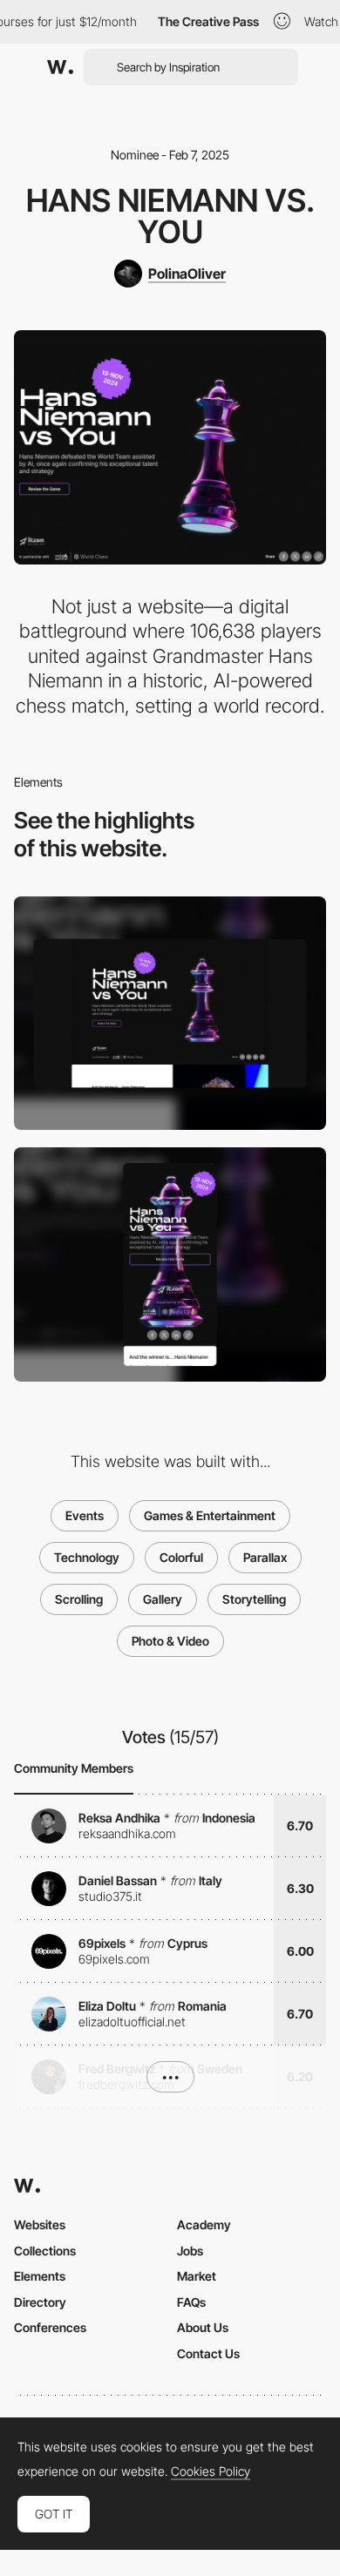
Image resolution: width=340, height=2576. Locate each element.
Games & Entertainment (210, 1515)
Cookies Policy (211, 2471)
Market (197, 2276)
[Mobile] (170, 1264)
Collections (45, 2251)
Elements (40, 2276)
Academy (204, 2224)
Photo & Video (170, 1641)
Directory (40, 2302)
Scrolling (79, 1599)
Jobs (190, 2251)
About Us (203, 2327)
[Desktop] (170, 1014)
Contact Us (208, 2353)
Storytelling (254, 1599)
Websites (40, 2224)
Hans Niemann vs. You (170, 216)
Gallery (163, 1599)
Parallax (265, 1557)
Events (85, 1515)
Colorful (181, 1557)
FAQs (191, 2302)
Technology (87, 1557)
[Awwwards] (60, 67)
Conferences (50, 2327)
